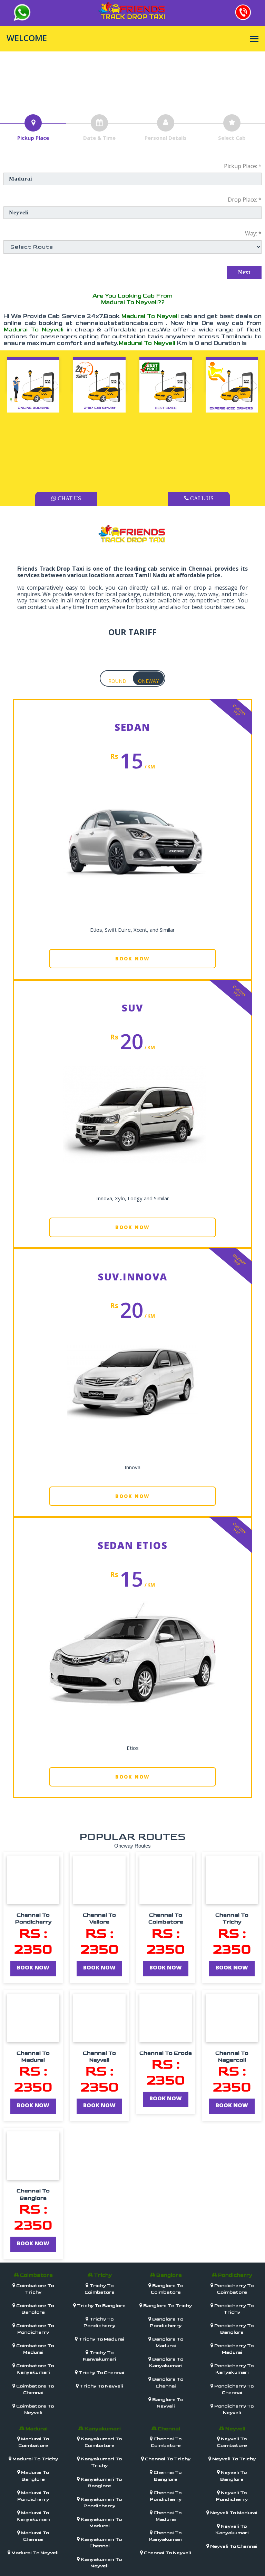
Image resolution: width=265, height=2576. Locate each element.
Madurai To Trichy (35, 2459)
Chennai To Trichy (167, 2459)
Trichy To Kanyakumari (100, 2356)
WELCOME (27, 38)
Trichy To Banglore (101, 2306)
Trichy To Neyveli (101, 2386)
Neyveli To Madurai (233, 2513)
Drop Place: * (245, 200)
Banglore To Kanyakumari (166, 2362)
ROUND (117, 681)
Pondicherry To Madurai (233, 2349)
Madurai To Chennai (35, 2536)
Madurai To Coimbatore (34, 2442)
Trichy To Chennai (101, 2372)
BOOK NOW (132, 958)
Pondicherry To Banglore (233, 2329)
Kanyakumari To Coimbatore (101, 2442)
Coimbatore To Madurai (35, 2349)
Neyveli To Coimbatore (232, 2442)
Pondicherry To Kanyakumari (233, 2369)
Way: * (253, 233)
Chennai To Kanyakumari (166, 2536)
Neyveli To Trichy (233, 2459)
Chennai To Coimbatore (166, 2442)
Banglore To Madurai (167, 2342)
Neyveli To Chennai (233, 2546)
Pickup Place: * (243, 166)
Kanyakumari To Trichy (101, 2462)
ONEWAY (148, 681)
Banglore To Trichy (167, 2306)
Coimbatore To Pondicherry (35, 2329)
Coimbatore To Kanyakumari (35, 2369)
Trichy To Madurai (101, 2339)
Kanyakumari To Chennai (101, 2543)
